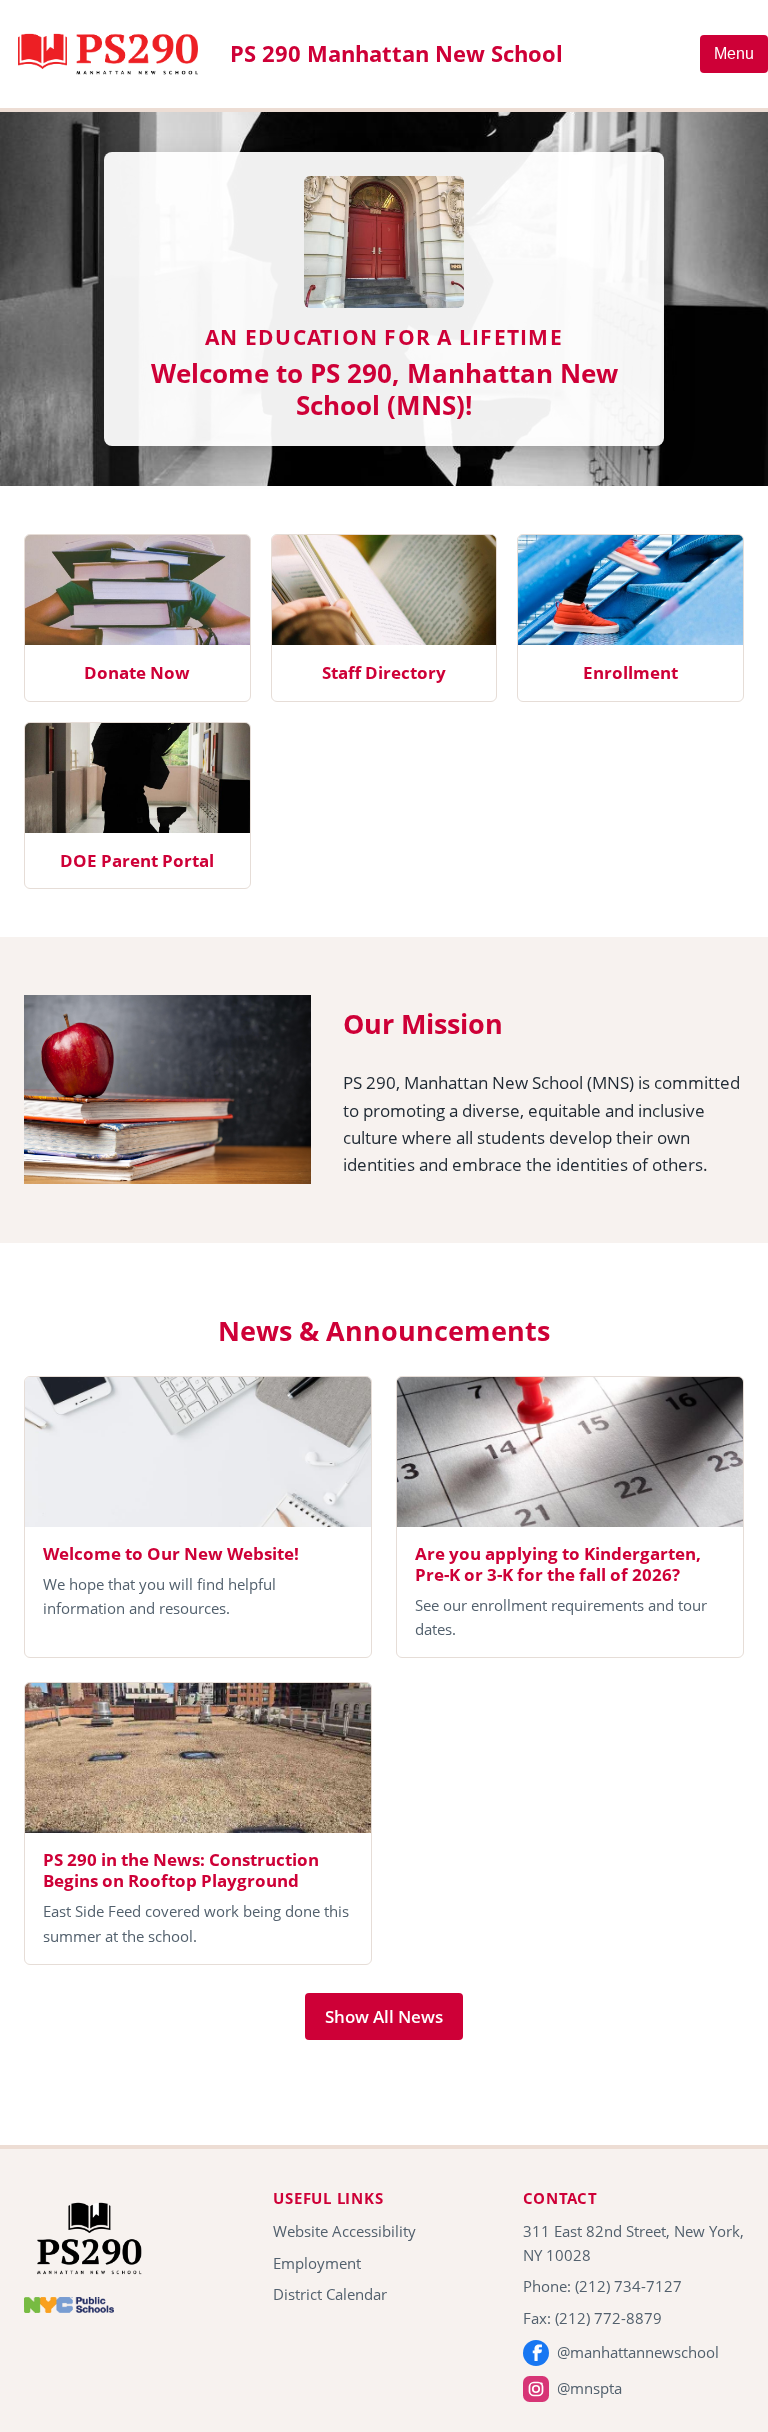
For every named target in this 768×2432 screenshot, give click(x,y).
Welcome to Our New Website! (171, 1553)
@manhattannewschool (638, 2352)
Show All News (384, 2016)
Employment (317, 2263)
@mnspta (589, 2388)
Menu (734, 53)
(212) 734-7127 (628, 2286)
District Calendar (330, 2294)
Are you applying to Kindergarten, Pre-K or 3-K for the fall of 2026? (558, 1564)
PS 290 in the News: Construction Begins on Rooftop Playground (181, 1870)
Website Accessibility (344, 2231)
